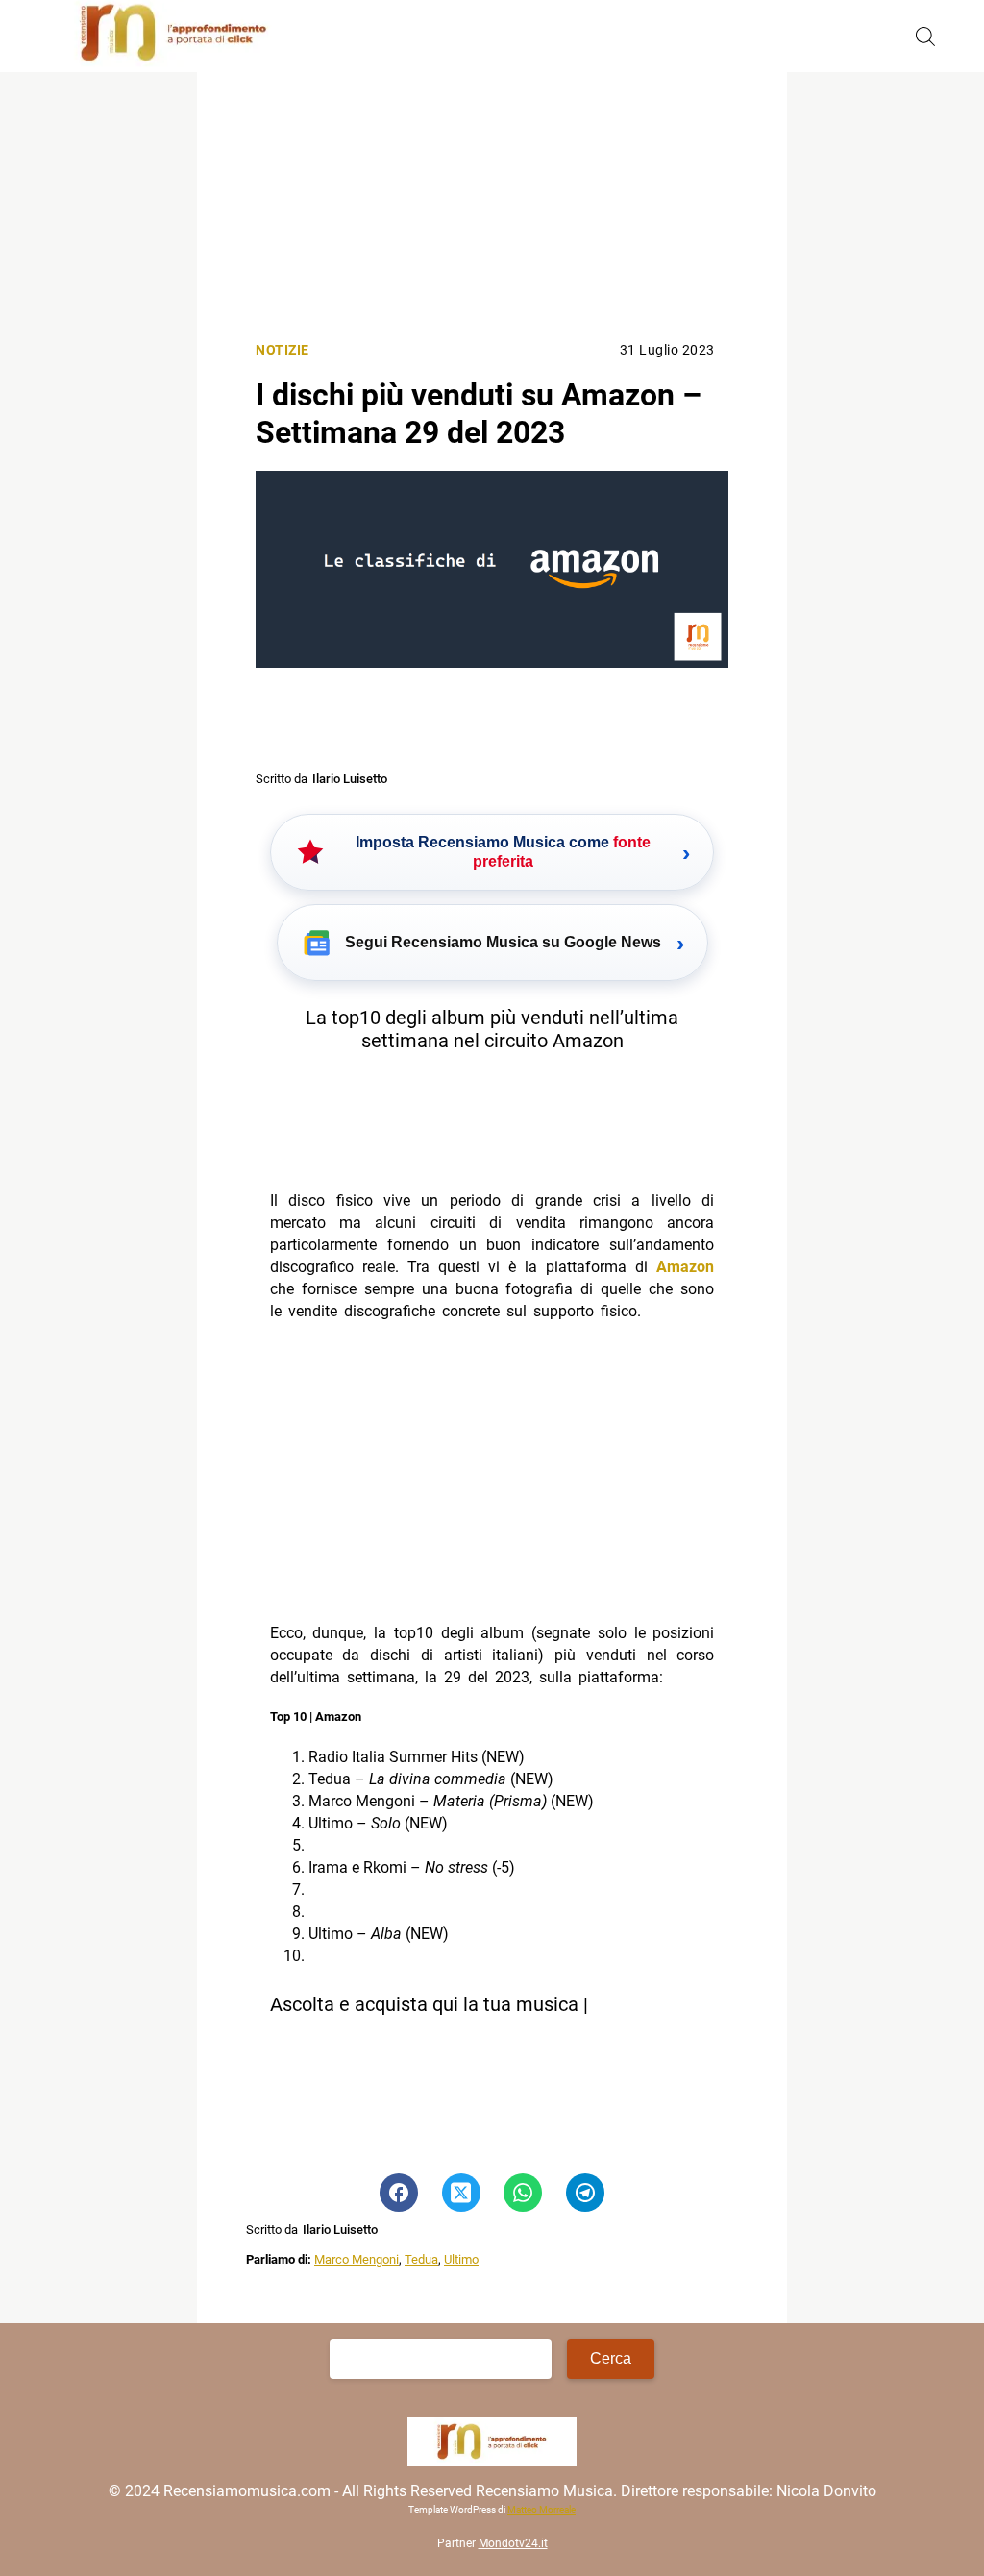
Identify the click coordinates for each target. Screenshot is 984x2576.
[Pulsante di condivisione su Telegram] (585, 2193)
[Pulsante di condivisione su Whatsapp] (523, 2193)
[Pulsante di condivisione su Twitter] (461, 2193)
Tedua (421, 2259)
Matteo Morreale (541, 2509)
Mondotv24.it (513, 2543)
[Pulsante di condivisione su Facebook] (399, 2193)
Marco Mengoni (357, 2259)
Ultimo (461, 2259)
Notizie (283, 350)
